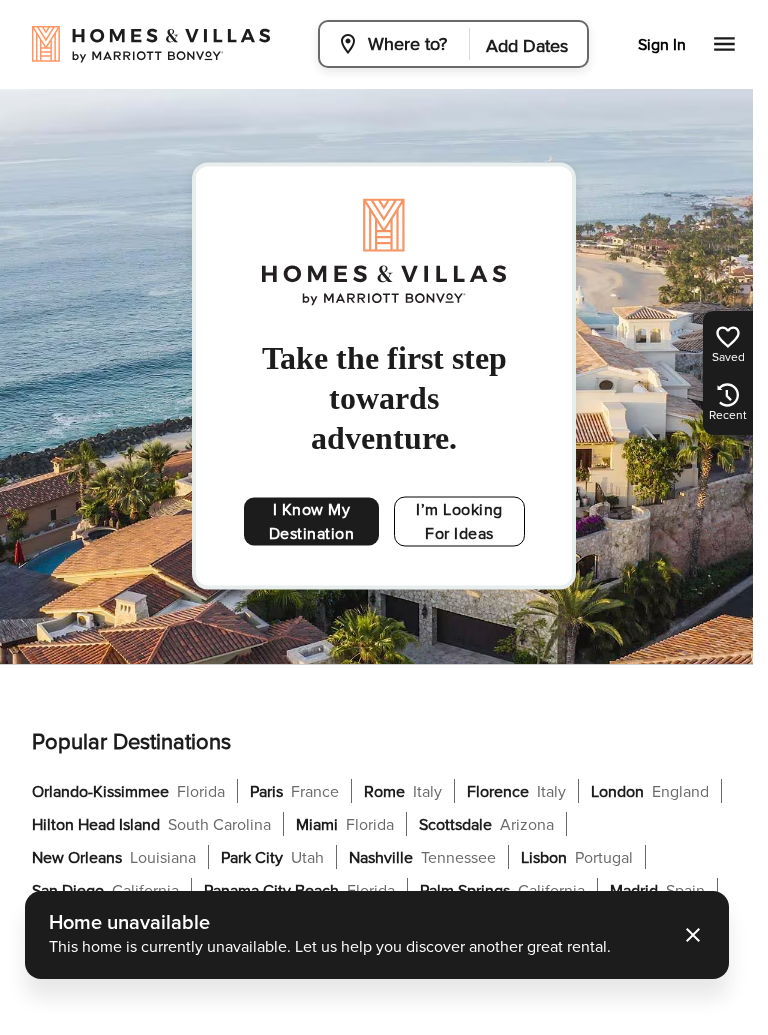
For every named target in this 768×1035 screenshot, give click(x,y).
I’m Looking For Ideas (459, 522)
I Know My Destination (312, 522)
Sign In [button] (662, 45)
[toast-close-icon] (693, 935)
